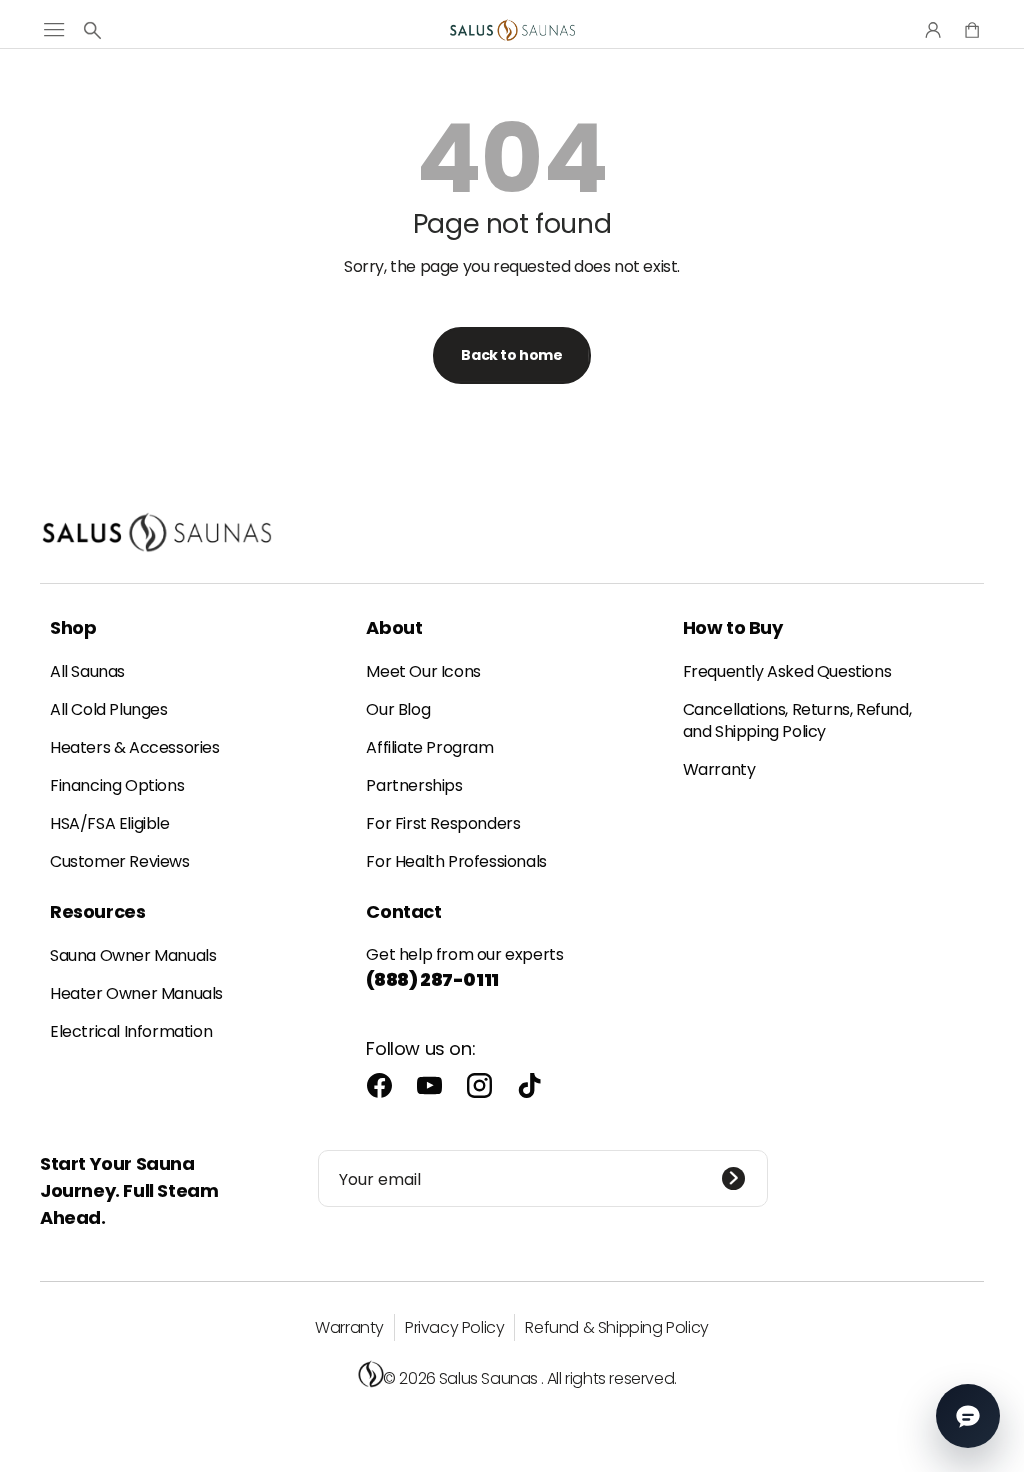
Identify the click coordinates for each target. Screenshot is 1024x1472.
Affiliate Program (429, 747)
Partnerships (414, 785)
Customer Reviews (120, 861)
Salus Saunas (488, 1378)
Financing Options (117, 785)
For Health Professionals (456, 861)
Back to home (511, 355)
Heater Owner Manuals (136, 993)
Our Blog (398, 709)
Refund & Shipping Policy (616, 1327)
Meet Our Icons (423, 671)
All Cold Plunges (109, 709)
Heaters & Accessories (135, 747)
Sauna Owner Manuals (133, 955)
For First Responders (443, 823)
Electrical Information (131, 1031)
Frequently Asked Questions (787, 671)
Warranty (719, 769)
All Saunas (87, 671)
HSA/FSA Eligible (110, 823)
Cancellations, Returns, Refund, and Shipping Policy (797, 720)
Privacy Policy (454, 1327)
